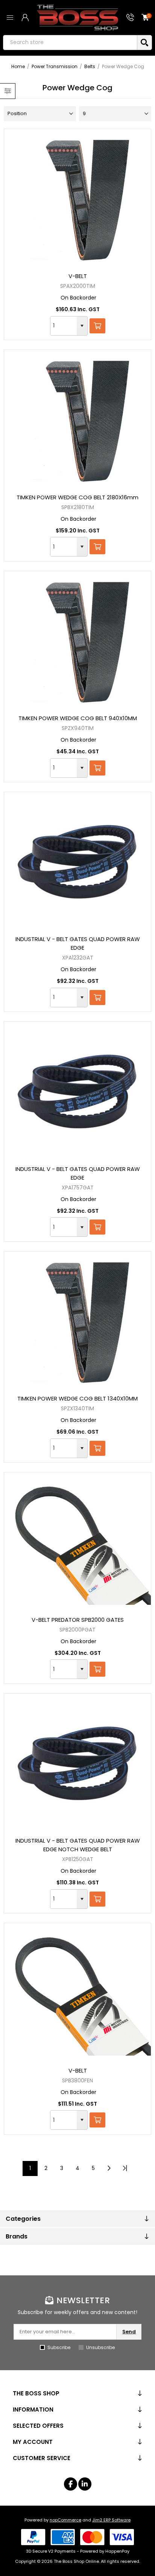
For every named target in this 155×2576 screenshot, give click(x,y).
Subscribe (59, 2347)
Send (129, 2332)
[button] (82, 326)
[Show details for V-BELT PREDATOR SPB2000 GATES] (77, 1541)
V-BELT (78, 276)
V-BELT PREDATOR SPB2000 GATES (78, 1620)
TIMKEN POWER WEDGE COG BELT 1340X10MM (77, 1398)
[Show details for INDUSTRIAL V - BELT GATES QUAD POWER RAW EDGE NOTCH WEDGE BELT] (77, 1762)
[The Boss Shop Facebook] (71, 2484)
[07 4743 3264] (130, 17)
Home (18, 66)
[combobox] (64, 326)
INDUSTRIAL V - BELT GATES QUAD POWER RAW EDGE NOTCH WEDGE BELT (78, 1845)
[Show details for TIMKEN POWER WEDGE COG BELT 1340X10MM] (77, 1320)
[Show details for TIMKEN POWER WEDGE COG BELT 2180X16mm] (77, 418)
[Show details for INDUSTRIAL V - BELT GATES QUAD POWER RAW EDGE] (77, 861)
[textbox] (70, 43)
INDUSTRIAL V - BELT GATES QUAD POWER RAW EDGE (78, 943)
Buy (97, 326)
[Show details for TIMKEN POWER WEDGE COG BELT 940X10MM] (77, 640)
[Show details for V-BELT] (77, 198)
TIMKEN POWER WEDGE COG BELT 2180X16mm (77, 497)
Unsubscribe (100, 2347)
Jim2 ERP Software (111, 2520)
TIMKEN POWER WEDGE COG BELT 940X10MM (78, 718)
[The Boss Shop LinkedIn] (85, 2484)
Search (144, 43)
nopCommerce (65, 2520)
